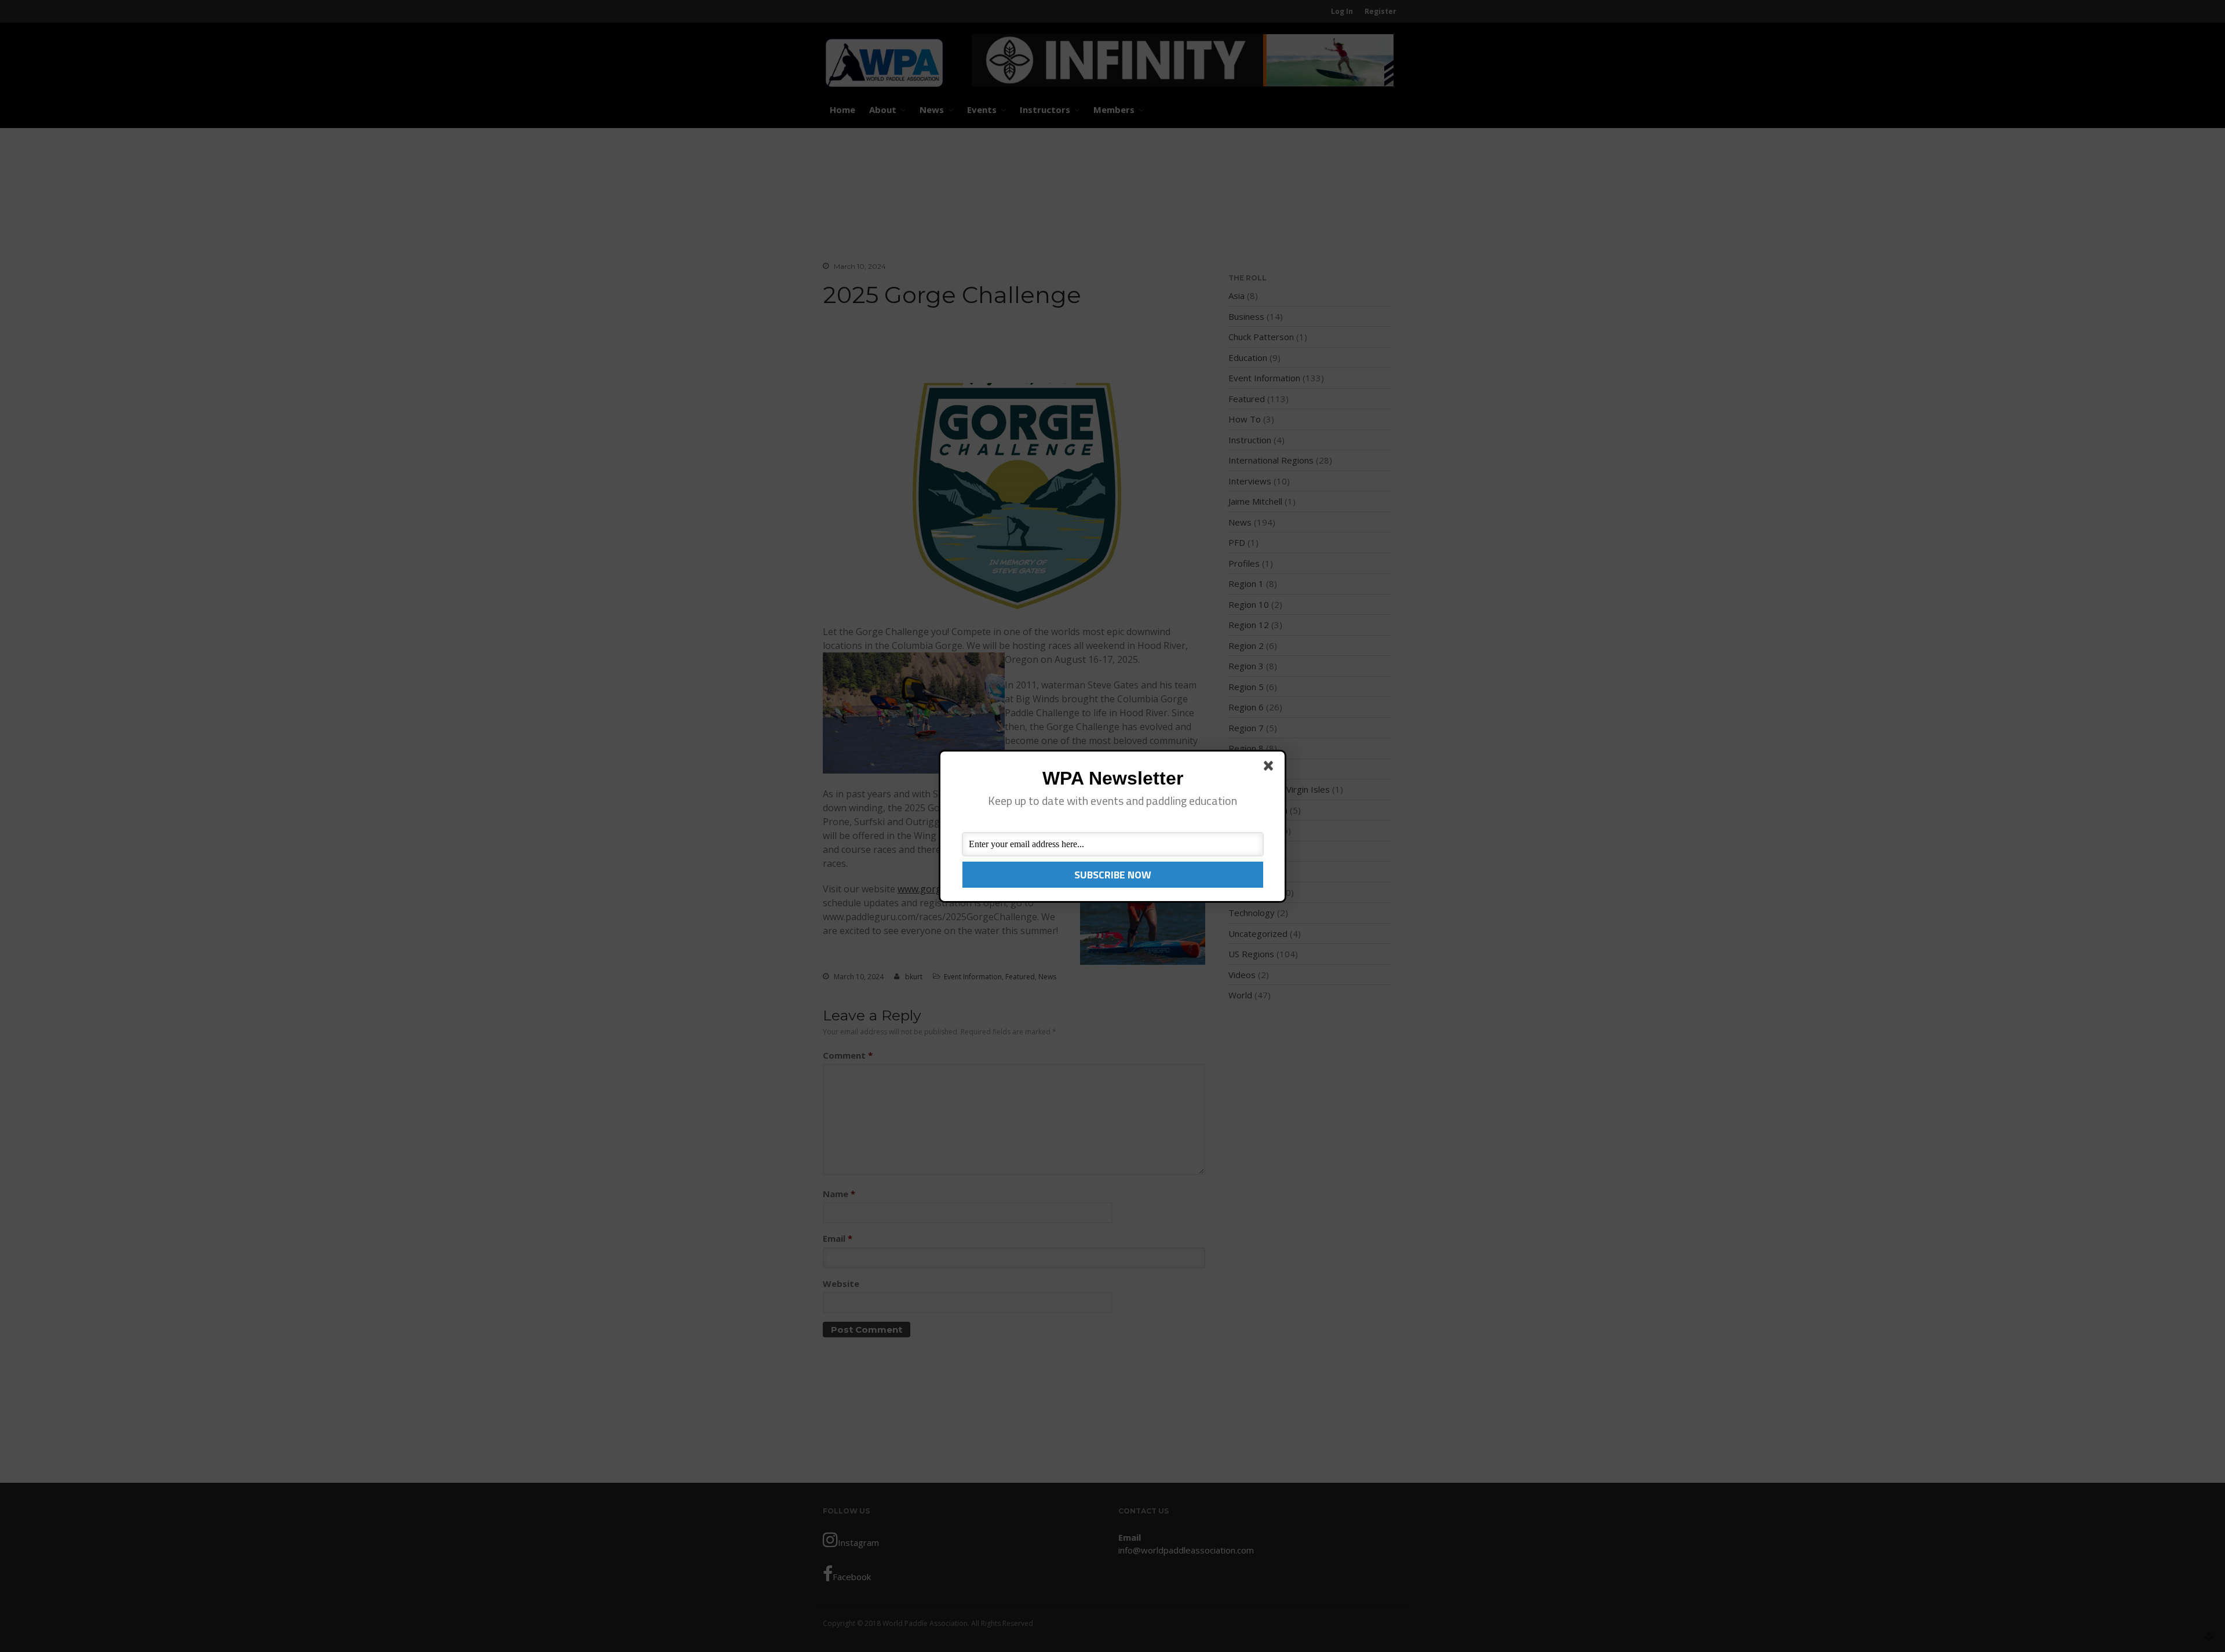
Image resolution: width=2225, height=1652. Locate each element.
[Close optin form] (1271, 768)
